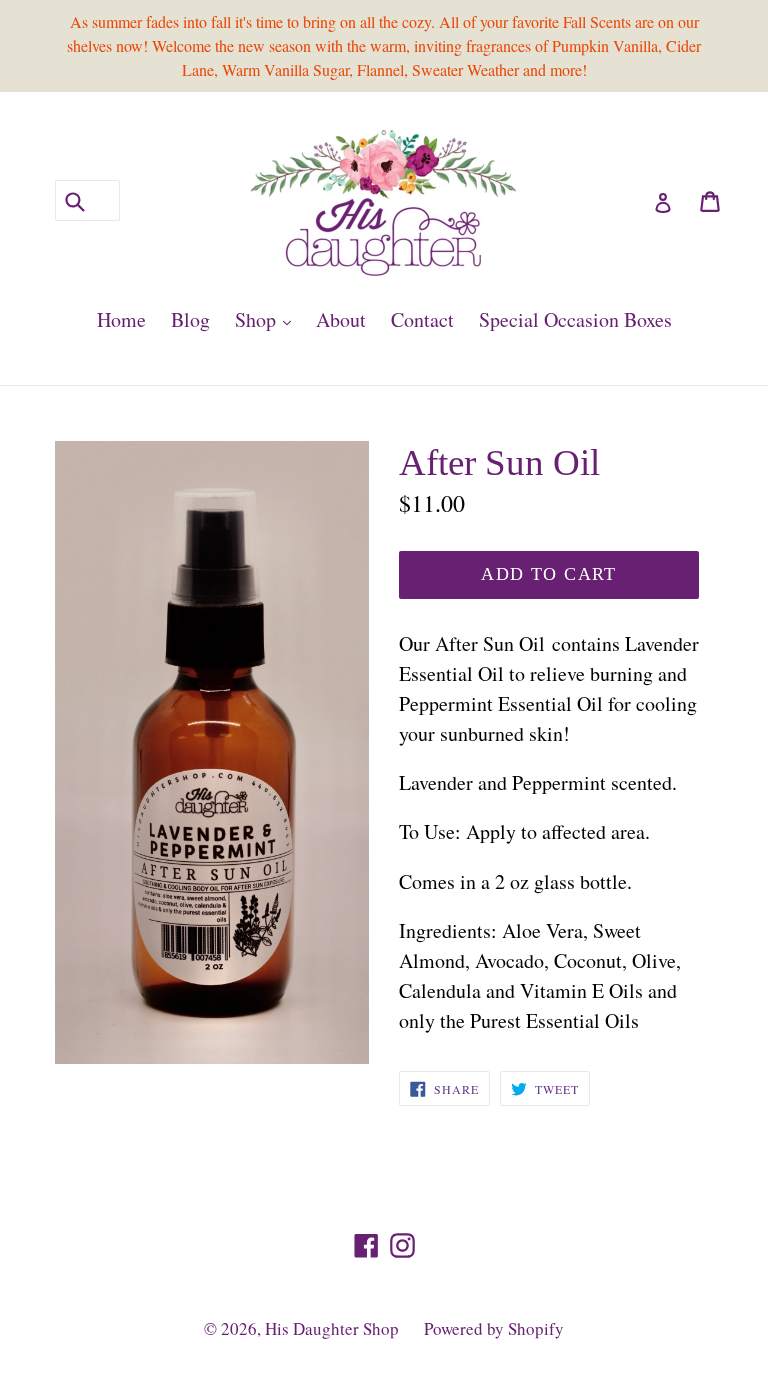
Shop (268, 319)
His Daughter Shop (332, 1328)
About (341, 319)
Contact (422, 319)
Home (121, 319)
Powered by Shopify (494, 1328)
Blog (190, 319)
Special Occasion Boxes (575, 319)
